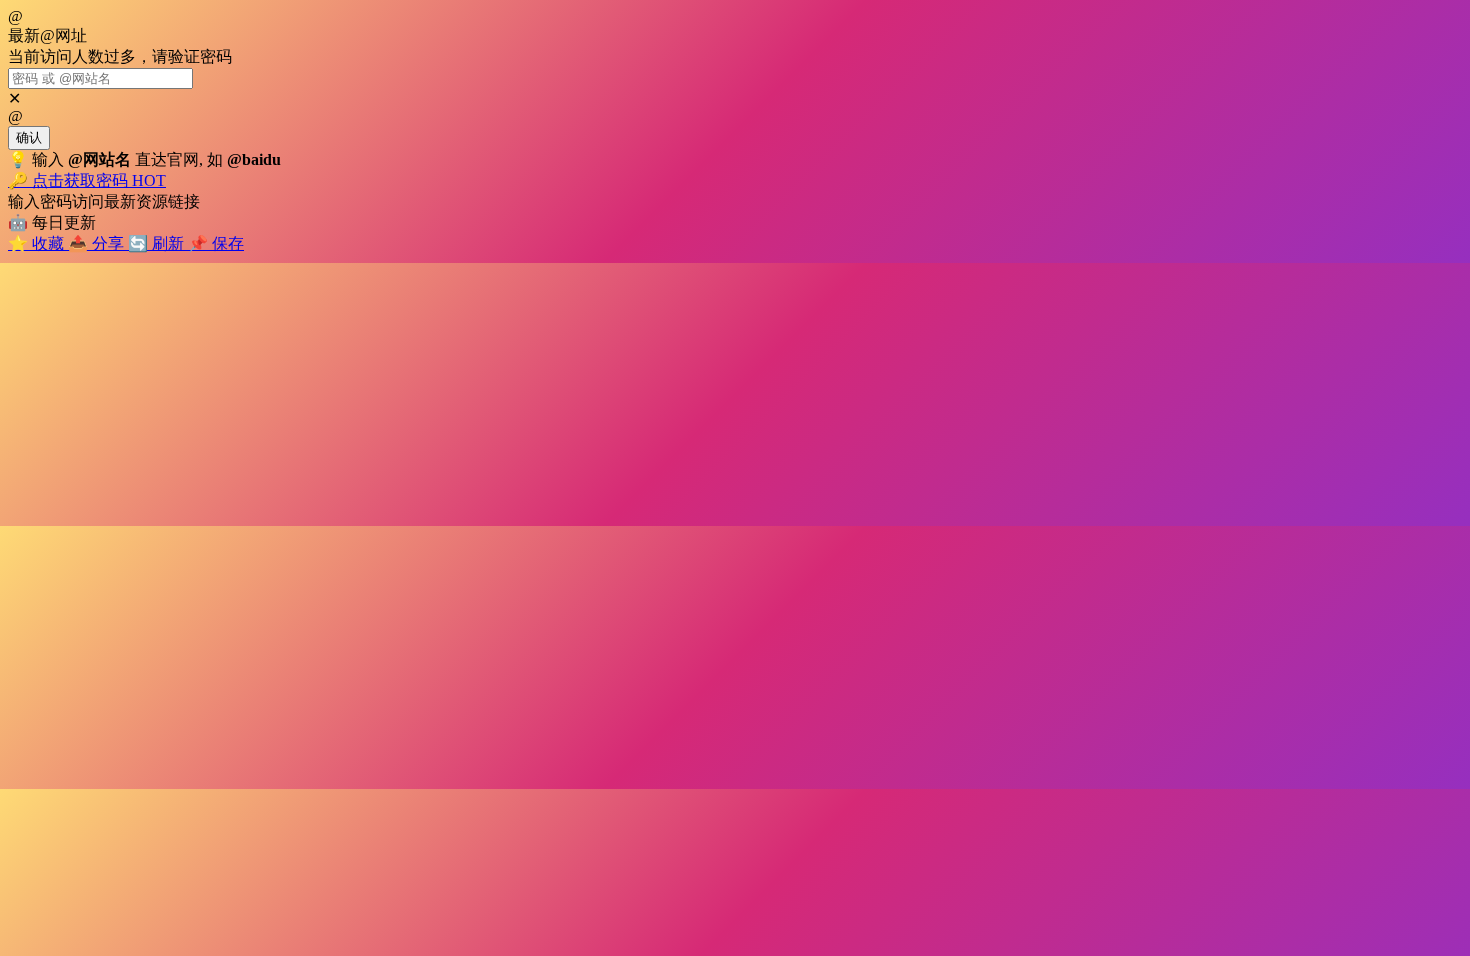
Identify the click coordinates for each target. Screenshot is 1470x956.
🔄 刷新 (158, 243)
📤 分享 (98, 243)
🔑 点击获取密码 (87, 180)
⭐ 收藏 (38, 243)
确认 (29, 137)
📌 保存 (216, 243)
